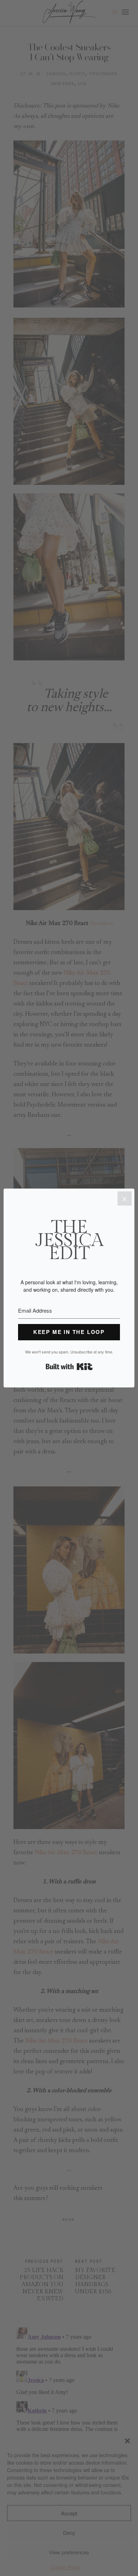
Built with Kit (69, 1367)
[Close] (125, 1198)
